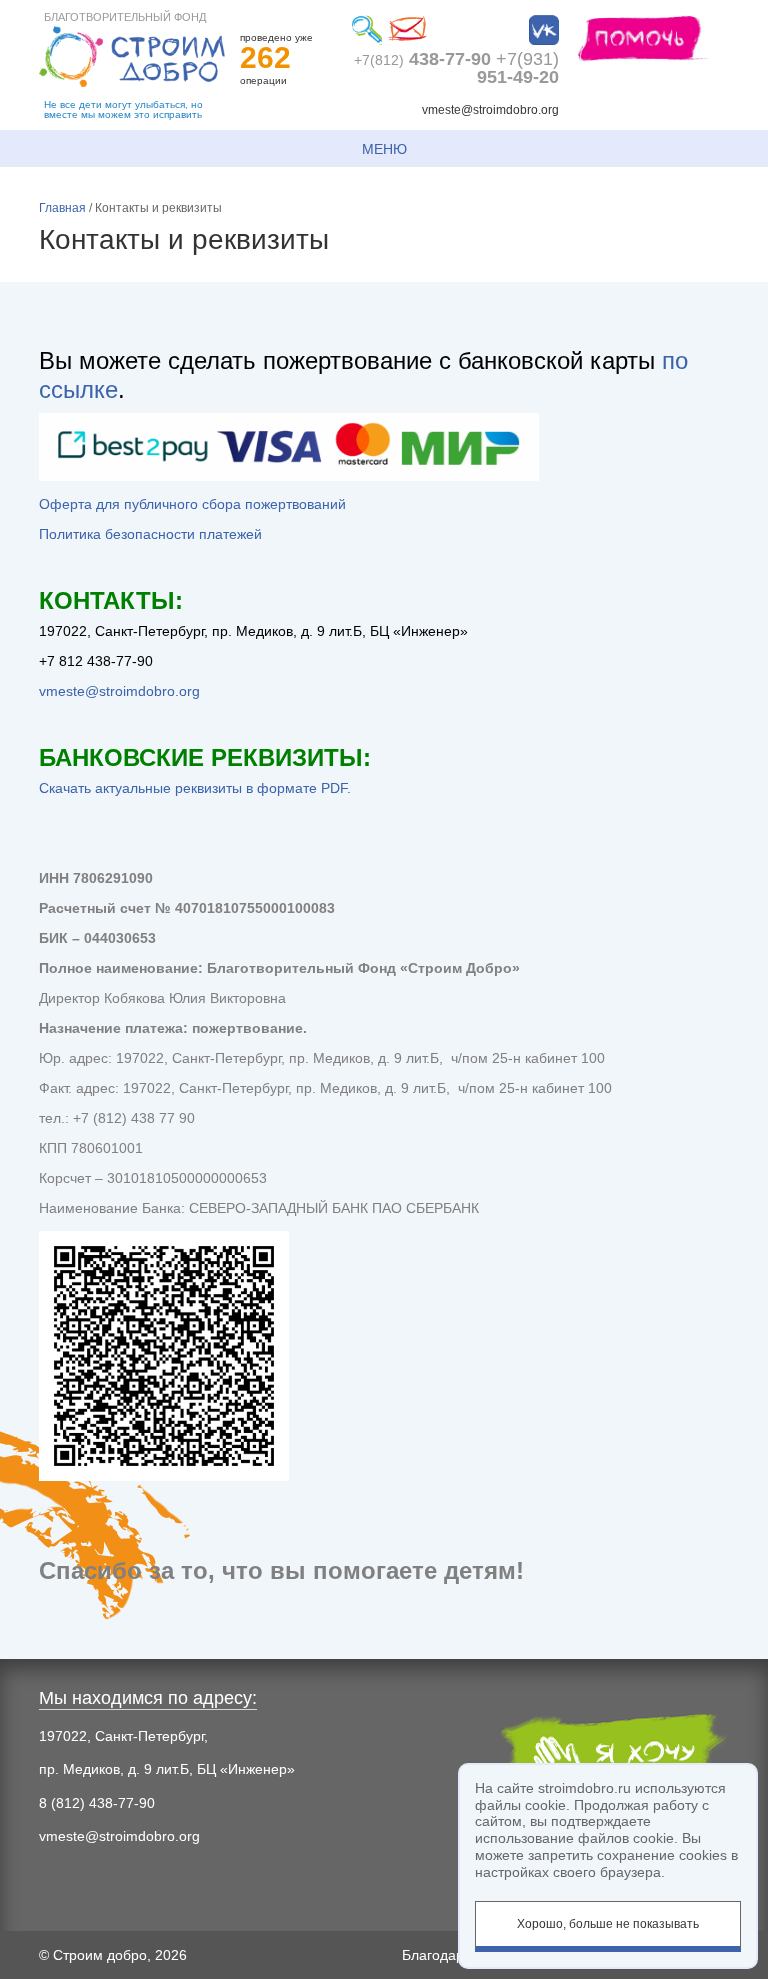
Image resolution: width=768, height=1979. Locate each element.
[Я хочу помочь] (643, 37)
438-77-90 (422, 59)
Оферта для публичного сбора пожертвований (192, 504)
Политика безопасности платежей (150, 534)
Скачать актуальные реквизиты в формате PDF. (195, 788)
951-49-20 (518, 68)
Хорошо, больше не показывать (608, 1924)
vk (544, 30)
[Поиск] (367, 30)
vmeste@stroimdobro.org (490, 110)
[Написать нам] (407, 30)
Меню (384, 149)
